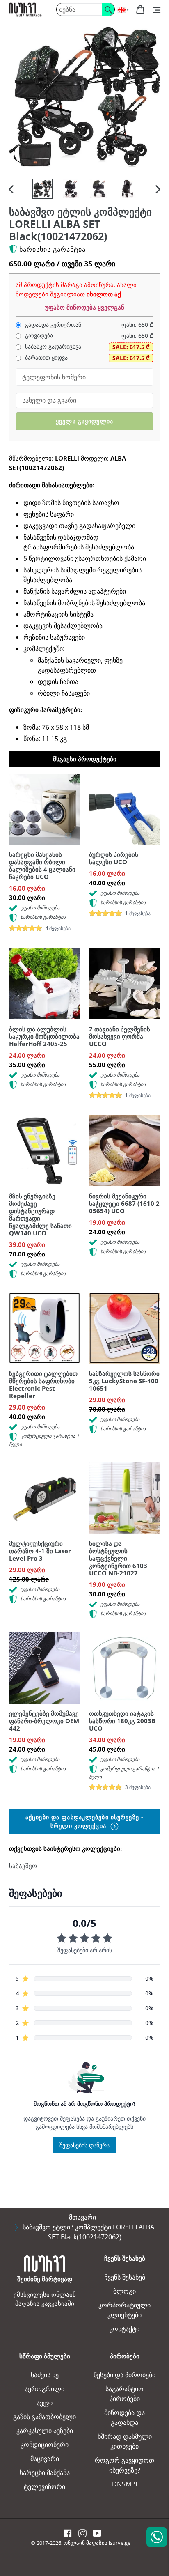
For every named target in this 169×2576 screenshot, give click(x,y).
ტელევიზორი (45, 2486)
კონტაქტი (124, 2329)
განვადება (38, 335)
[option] (42, 189)
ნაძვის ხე (45, 2375)
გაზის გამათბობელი (45, 2417)
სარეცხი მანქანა (45, 2473)
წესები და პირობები (124, 2375)
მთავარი (82, 2217)
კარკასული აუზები (45, 2431)
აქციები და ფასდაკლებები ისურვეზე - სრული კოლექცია (84, 1821)
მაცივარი (45, 2459)
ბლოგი (124, 2291)
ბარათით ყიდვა (46, 358)
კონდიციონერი (45, 2445)
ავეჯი (45, 2403)
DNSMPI (124, 2484)
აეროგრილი (45, 2389)
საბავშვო (23, 1866)
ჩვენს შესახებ (125, 2277)
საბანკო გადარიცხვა (52, 347)
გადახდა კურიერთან (52, 325)
